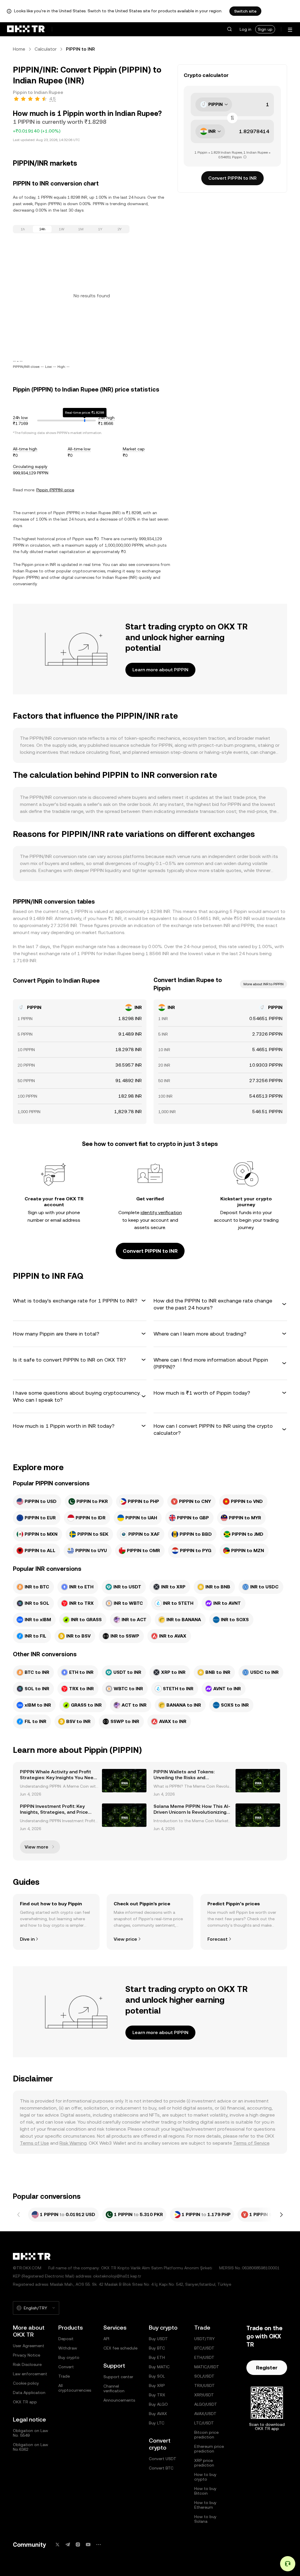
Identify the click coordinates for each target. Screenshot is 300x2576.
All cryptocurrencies (75, 2388)
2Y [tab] (120, 229)
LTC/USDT (204, 2423)
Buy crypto (69, 2357)
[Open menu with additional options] (290, 30)
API (106, 2339)
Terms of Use (34, 2143)
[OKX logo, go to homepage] (26, 29)
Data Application (29, 2393)
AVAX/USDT (205, 2414)
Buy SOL (157, 2376)
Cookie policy (26, 2383)
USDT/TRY (204, 2339)
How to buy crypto (205, 2477)
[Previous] (19, 2215)
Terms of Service (251, 2143)
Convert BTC (161, 2468)
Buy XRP (157, 2385)
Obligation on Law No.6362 (30, 2447)
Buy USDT (158, 2339)
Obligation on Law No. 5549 (30, 2433)
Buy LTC (157, 2423)
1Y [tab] (100, 229)
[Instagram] (78, 2545)
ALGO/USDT (206, 2404)
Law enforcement (30, 2374)
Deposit (66, 2339)
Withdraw (68, 2348)
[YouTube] (88, 2545)
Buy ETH (157, 2357)
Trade (64, 2376)
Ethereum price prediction (209, 2449)
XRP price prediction (204, 2463)
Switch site (245, 11)
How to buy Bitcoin (205, 2491)
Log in (246, 29)
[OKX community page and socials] (98, 2545)
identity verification (161, 1213)
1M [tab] (81, 229)
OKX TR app (25, 2402)
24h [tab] (42, 229)
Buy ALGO (158, 2404)
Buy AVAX (158, 2414)
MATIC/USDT (207, 2367)
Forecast (218, 1939)
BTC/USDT (204, 2348)
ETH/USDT (204, 2357)
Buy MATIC (159, 2367)
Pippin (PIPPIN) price (55, 490)
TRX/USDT (204, 2385)
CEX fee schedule (120, 2348)
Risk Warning (73, 2143)
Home (19, 49)
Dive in (27, 1939)
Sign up (265, 29)
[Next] (281, 2215)
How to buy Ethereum (205, 2505)
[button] (229, 29)
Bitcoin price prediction (206, 2435)
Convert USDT (163, 2459)
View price (125, 1939)
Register (267, 2368)
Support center (118, 2377)
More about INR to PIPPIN (264, 984)
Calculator (46, 49)
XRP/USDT (204, 2395)
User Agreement (29, 2346)
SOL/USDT (204, 2376)
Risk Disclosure (27, 2364)
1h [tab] (23, 229)
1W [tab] (62, 229)
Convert (66, 2367)
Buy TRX (157, 2395)
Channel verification (114, 2388)
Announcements (119, 2400)
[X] (57, 2545)
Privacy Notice (27, 2355)
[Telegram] (68, 2545)
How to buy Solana (205, 2519)
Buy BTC (157, 2348)
